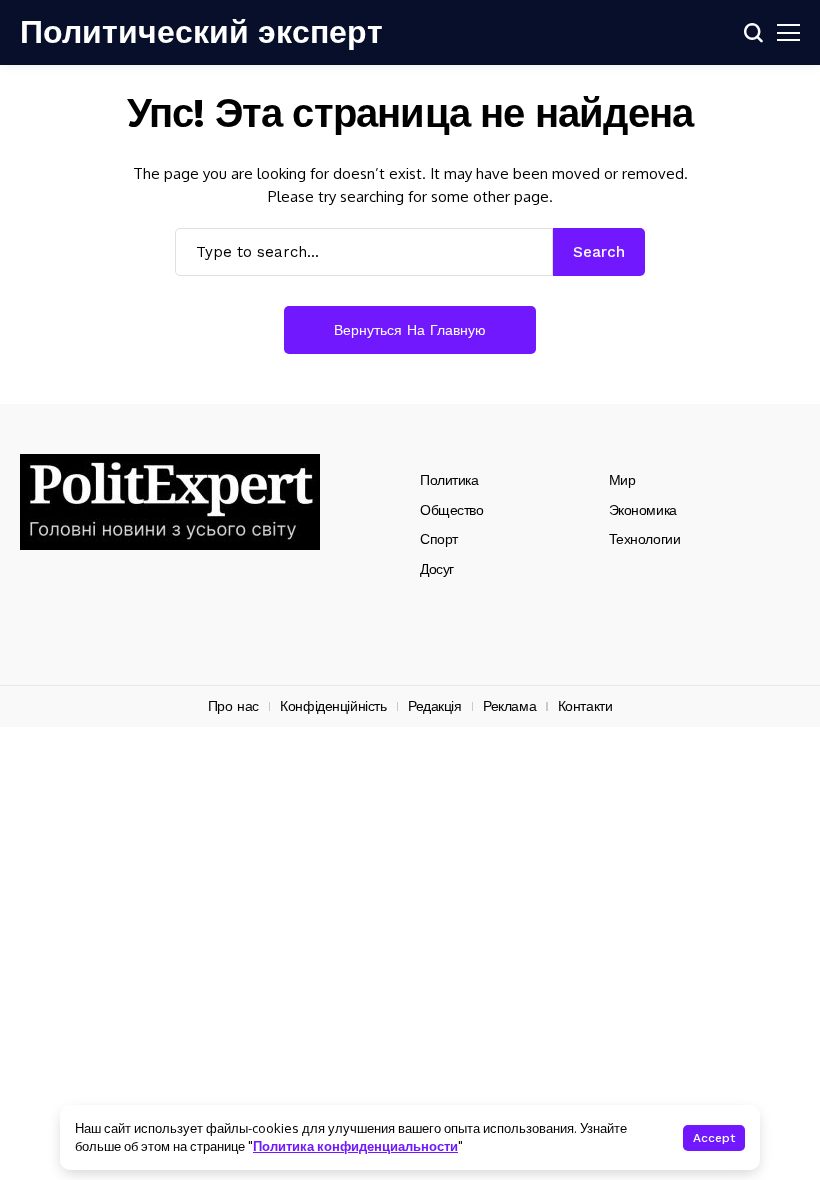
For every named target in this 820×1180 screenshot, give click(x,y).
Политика (449, 480)
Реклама (509, 706)
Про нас (233, 706)
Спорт (439, 539)
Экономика (643, 510)
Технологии (645, 539)
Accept (714, 1138)
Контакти (585, 706)
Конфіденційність (333, 706)
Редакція (435, 706)
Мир (622, 480)
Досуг (437, 569)
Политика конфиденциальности (355, 1146)
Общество (452, 510)
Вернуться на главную (410, 330)
